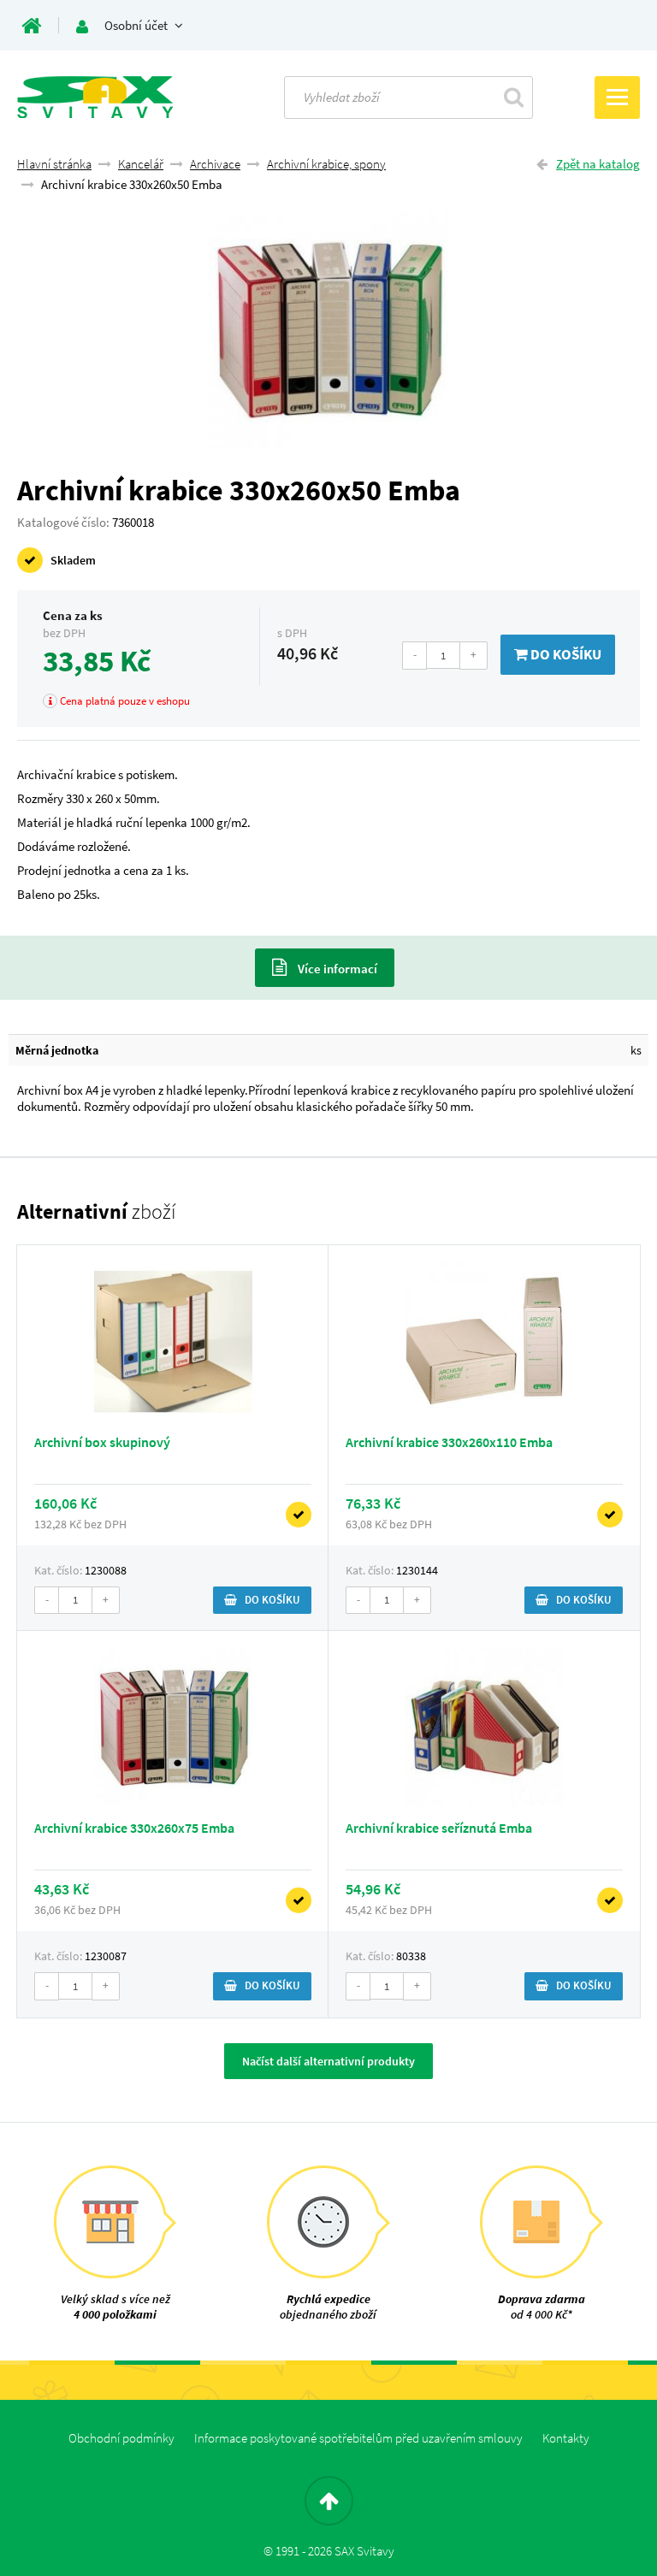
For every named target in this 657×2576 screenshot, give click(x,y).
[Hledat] (514, 97)
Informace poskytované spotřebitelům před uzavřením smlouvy (358, 2438)
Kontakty (566, 2438)
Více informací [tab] (336, 969)
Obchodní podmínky (121, 2438)
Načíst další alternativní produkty (328, 2061)
